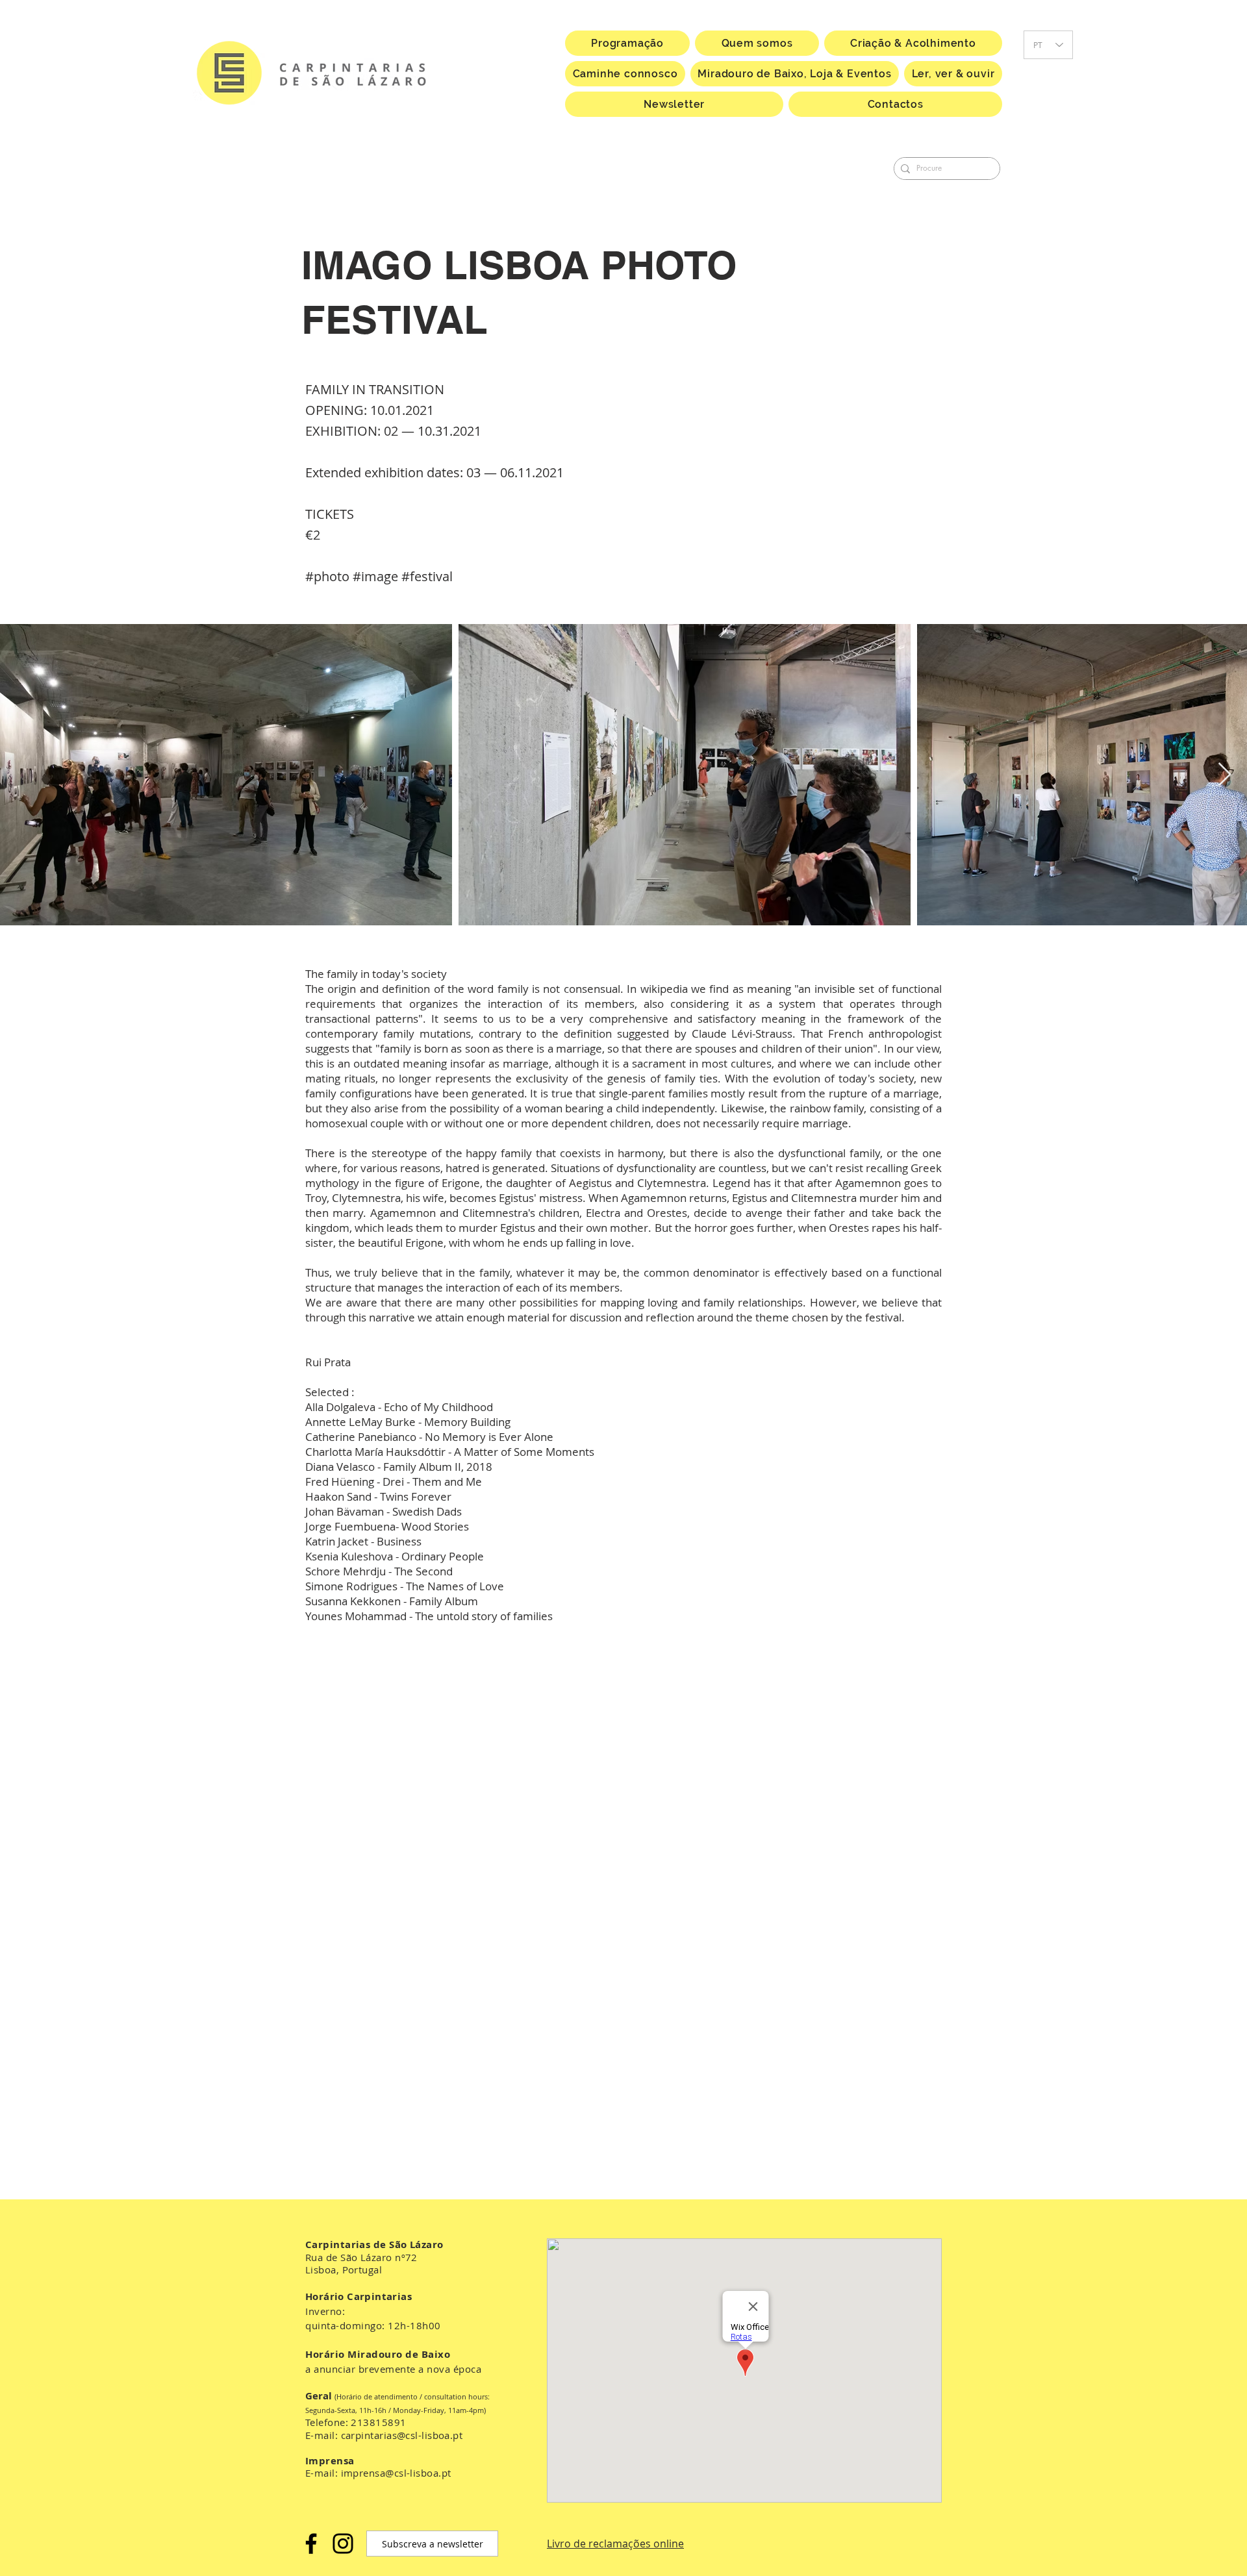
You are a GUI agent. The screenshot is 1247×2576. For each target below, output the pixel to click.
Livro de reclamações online (615, 2544)
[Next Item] (1225, 775)
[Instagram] (343, 2544)
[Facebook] (311, 2544)
